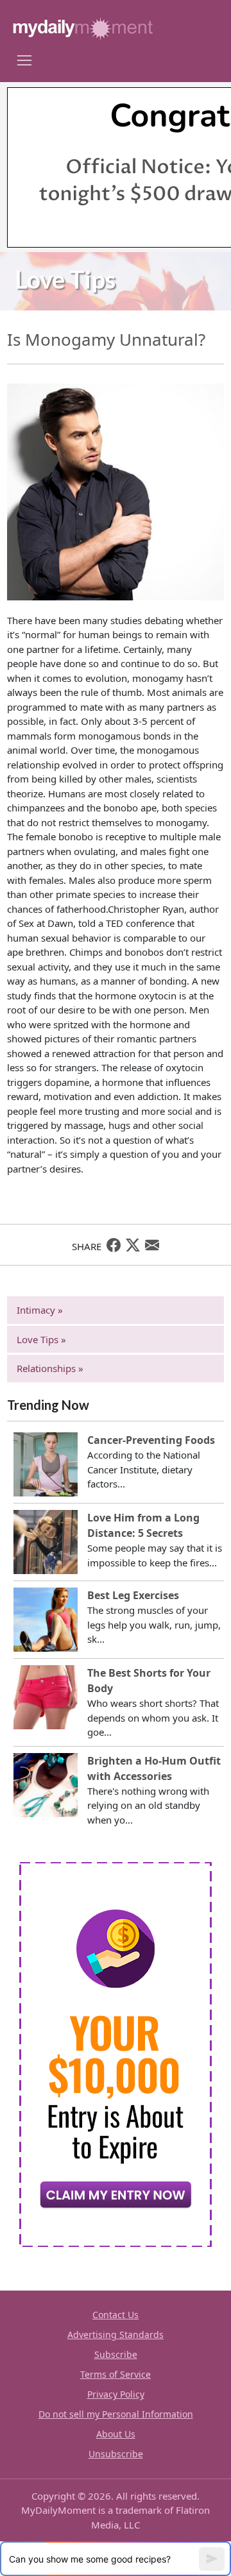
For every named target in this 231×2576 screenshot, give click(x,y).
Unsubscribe (116, 2454)
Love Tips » (41, 1339)
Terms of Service (116, 2374)
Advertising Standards (116, 2334)
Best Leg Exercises (133, 1595)
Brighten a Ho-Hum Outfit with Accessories (154, 1768)
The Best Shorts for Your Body (149, 1681)
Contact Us (116, 2315)
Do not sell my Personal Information (116, 2414)
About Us (116, 2434)
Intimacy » (40, 1310)
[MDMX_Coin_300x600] (116, 2053)
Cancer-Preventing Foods (151, 1440)
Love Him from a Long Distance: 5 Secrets (143, 1525)
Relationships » (50, 1368)
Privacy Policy (116, 2394)
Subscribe (116, 2354)
